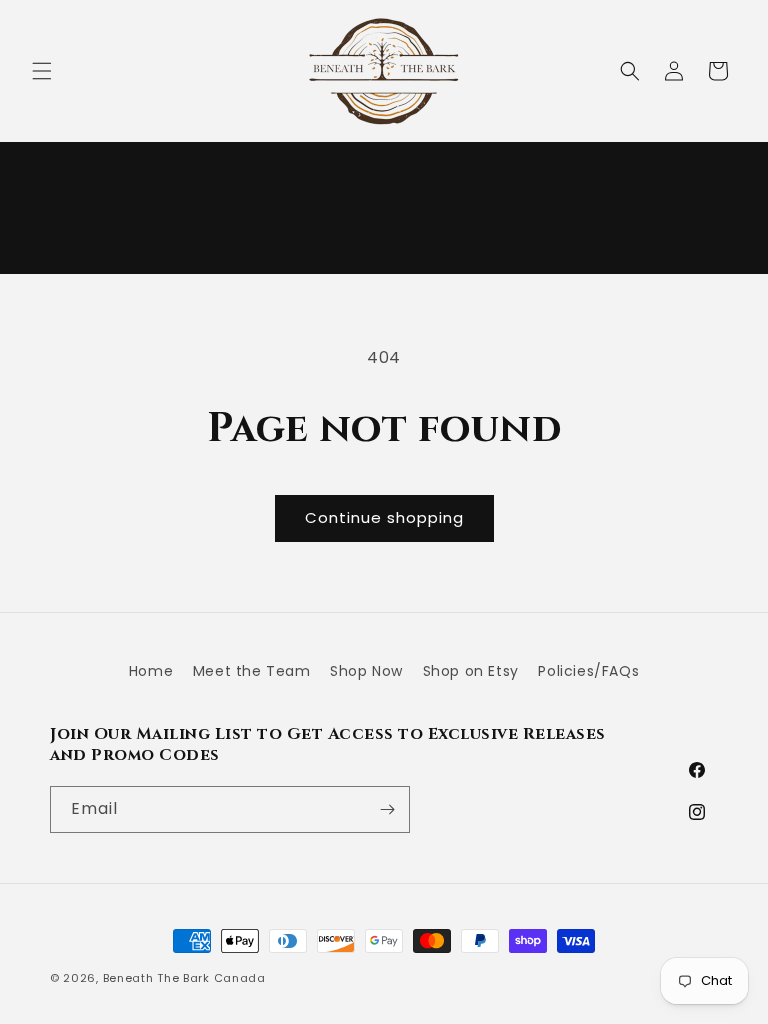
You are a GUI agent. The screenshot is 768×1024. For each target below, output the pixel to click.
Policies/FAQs (588, 671)
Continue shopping (384, 517)
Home (151, 671)
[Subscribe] (387, 809)
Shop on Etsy (471, 671)
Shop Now (366, 671)
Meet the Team (252, 671)
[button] (42, 71)
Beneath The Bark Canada (184, 978)
